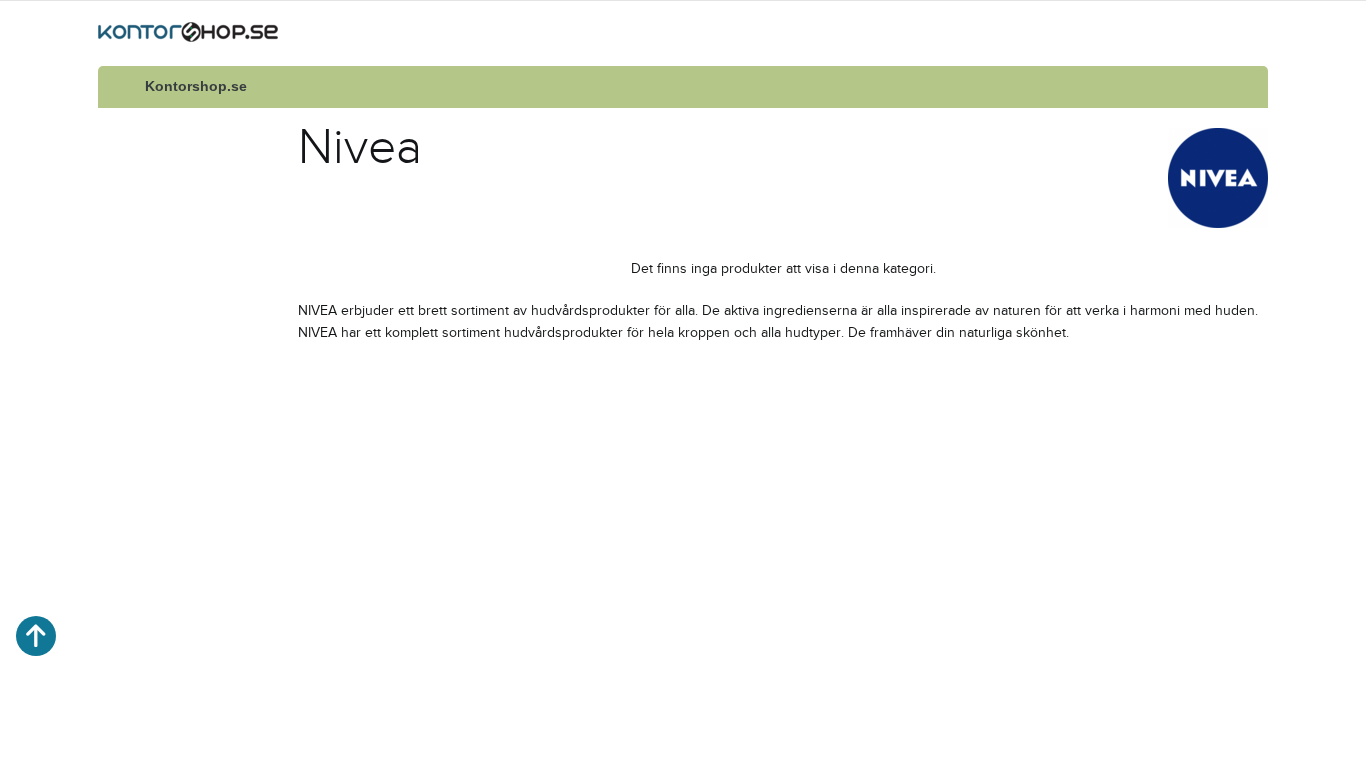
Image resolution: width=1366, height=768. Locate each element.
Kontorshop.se (196, 86)
